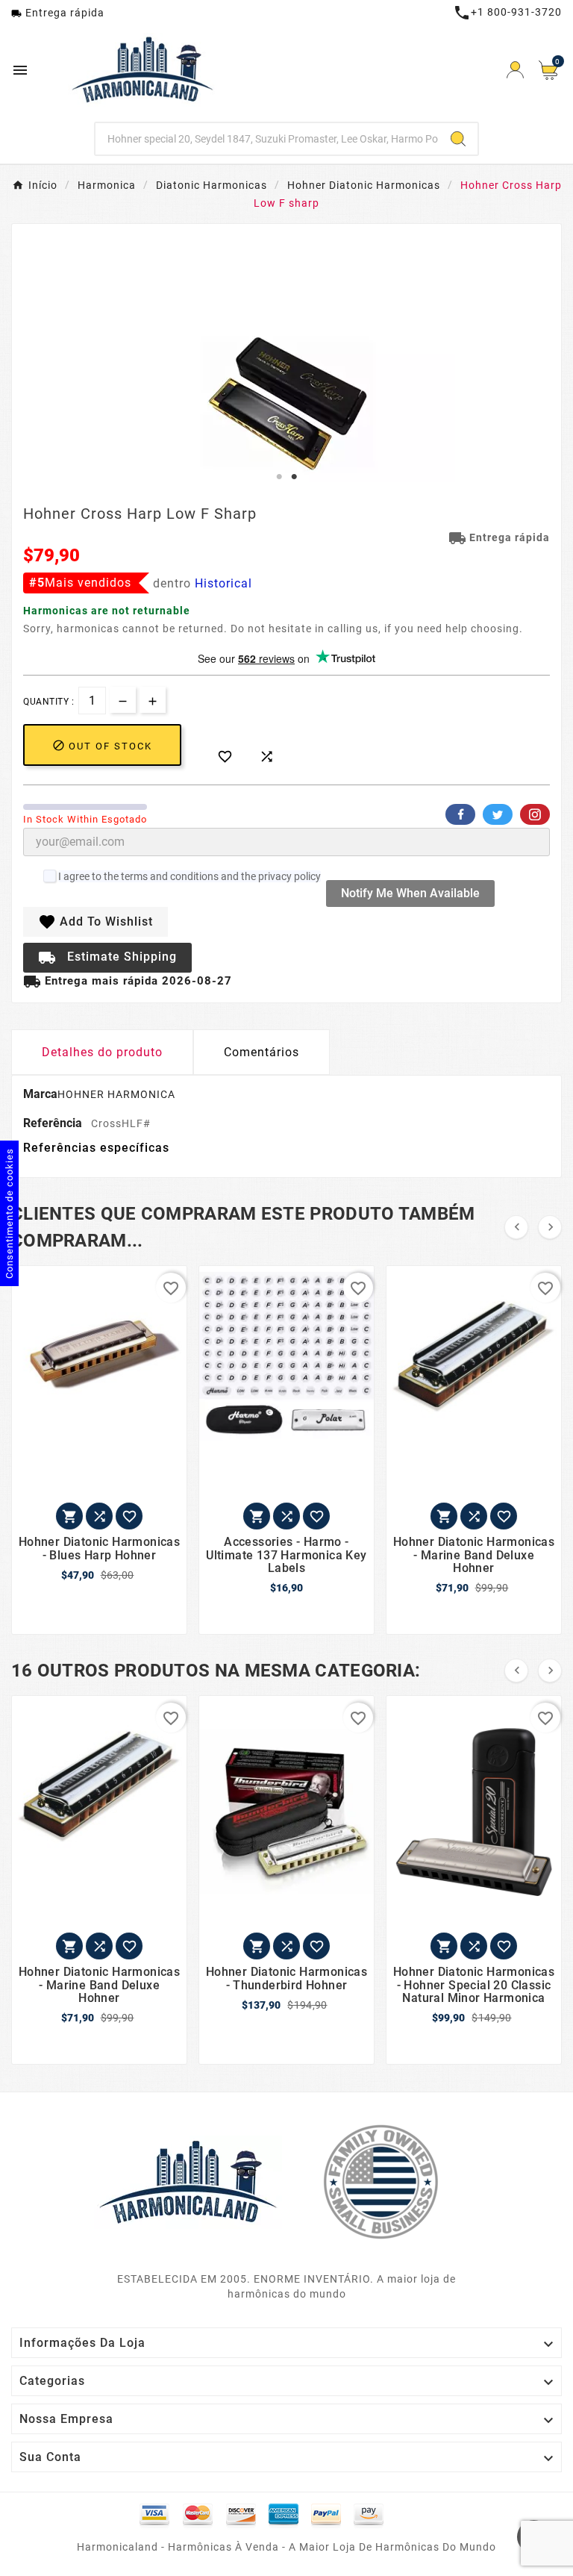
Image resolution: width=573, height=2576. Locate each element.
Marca (40, 1094)
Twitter (498, 814)
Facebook (460, 814)
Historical (223, 583)
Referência (54, 1123)
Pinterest (535, 814)
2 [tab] (294, 477)
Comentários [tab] (262, 1052)
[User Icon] (515, 70)
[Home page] (188, 2181)
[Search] (458, 139)
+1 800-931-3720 (507, 12)
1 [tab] (279, 477)
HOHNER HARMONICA (116, 1094)
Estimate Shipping (107, 958)
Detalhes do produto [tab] (102, 1052)
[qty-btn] (153, 700)
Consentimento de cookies (9, 1213)
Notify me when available (410, 893)
